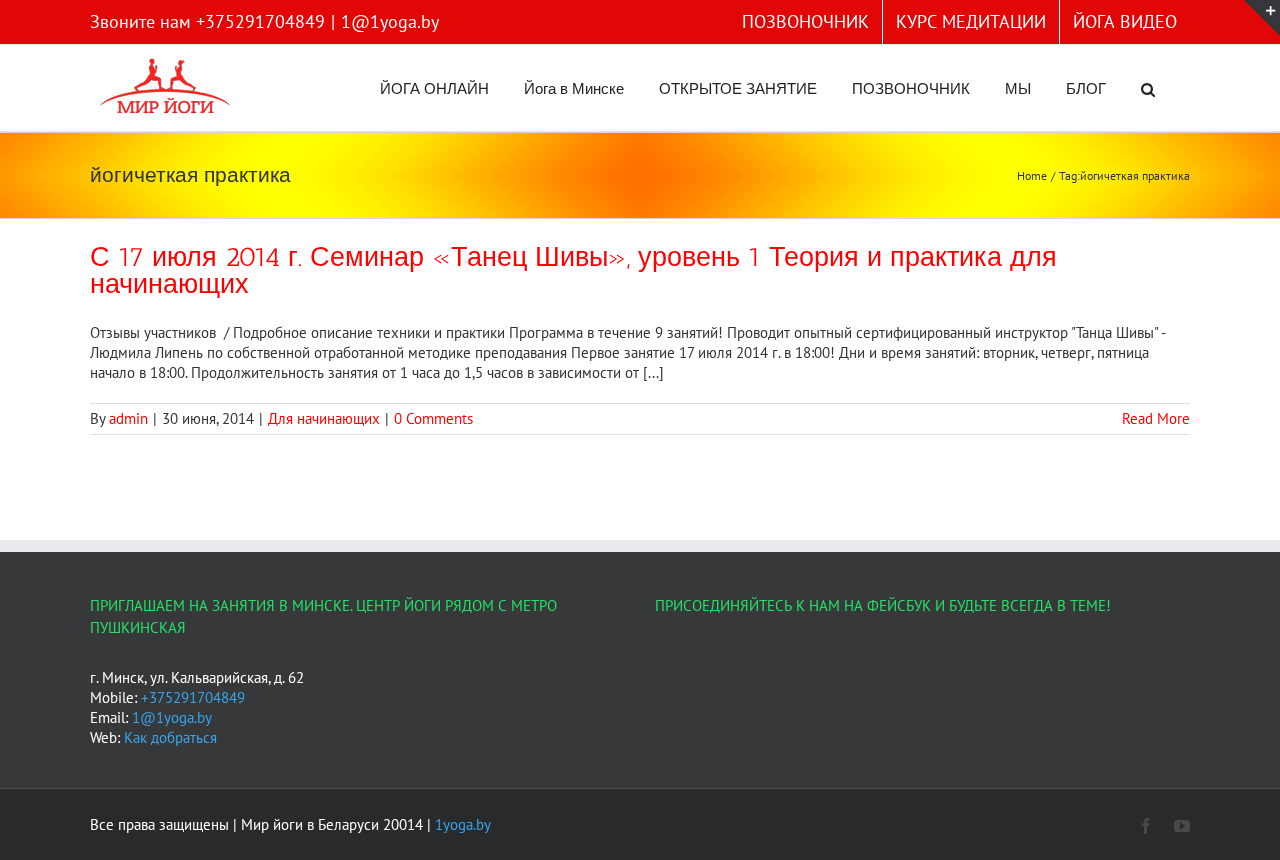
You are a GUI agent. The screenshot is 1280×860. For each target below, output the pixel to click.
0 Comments (433, 418)
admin (128, 418)
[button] (1148, 88)
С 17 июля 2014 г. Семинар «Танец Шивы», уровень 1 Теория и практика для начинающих (573, 270)
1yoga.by (463, 824)
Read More (1156, 418)
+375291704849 (193, 697)
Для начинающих (324, 418)
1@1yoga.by (390, 21)
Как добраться (170, 737)
